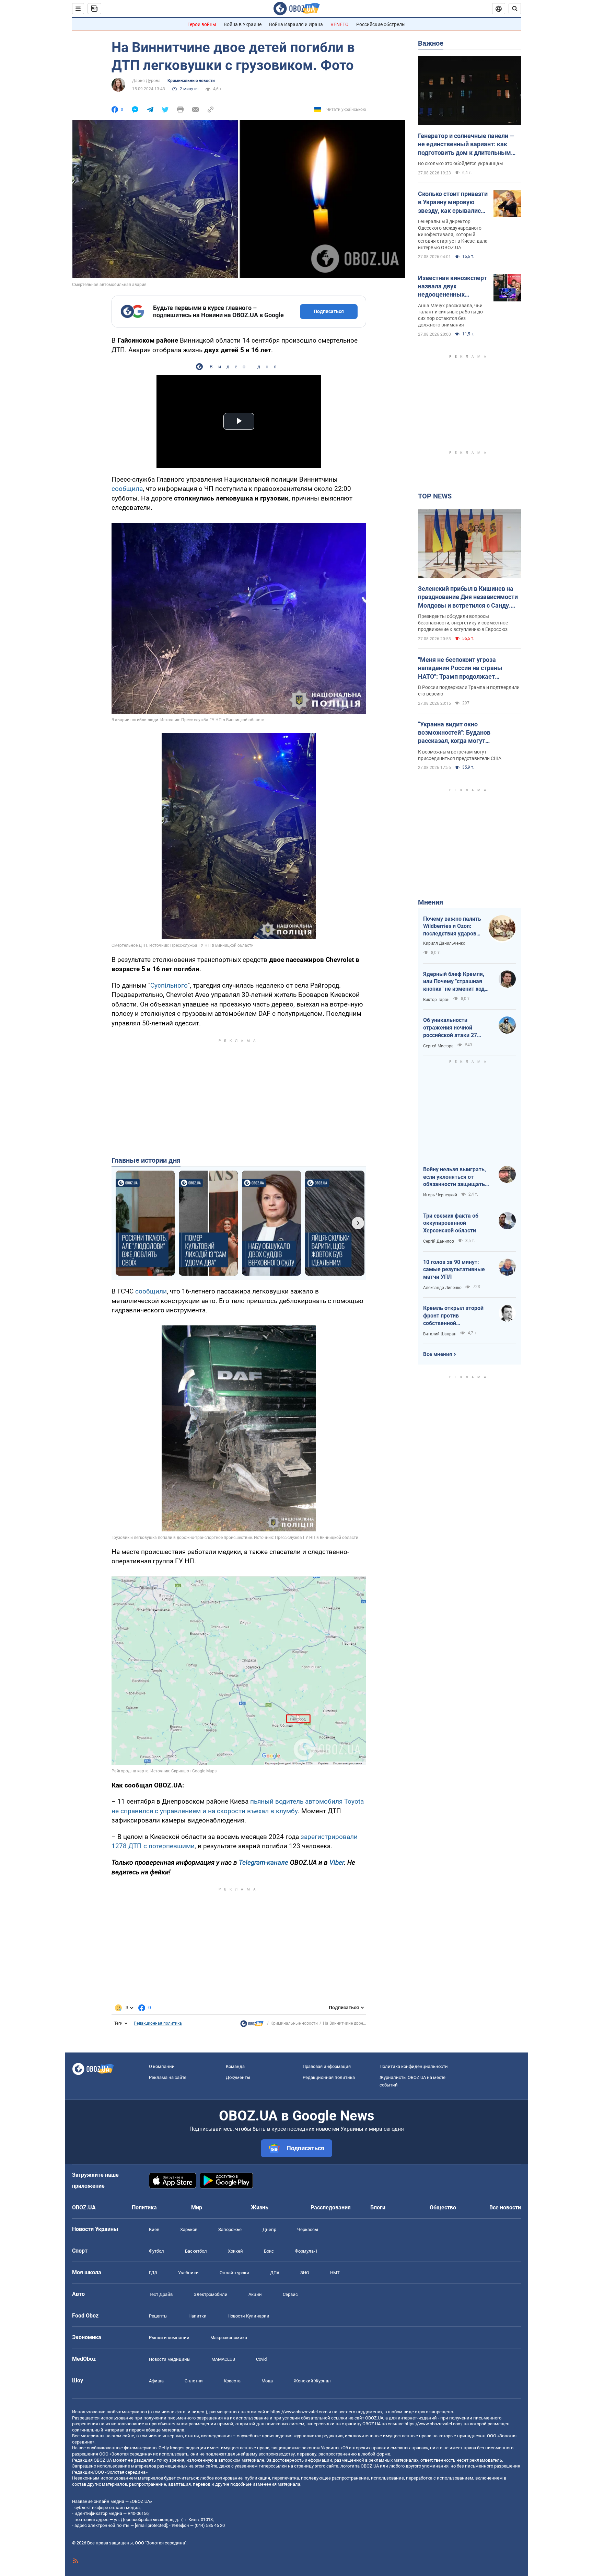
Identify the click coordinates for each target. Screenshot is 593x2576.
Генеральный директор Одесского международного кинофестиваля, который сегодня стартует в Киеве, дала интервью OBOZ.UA (453, 234)
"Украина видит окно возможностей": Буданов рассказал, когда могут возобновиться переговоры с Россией (460, 733)
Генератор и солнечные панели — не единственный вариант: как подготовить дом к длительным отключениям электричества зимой (466, 145)
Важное (431, 43)
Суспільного (169, 985)
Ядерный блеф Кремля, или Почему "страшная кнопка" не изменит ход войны (454, 982)
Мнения (431, 902)
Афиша (156, 2381)
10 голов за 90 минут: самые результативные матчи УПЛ (454, 1269)
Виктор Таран (436, 1000)
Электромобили (211, 2294)
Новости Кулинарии (248, 2316)
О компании (162, 2066)
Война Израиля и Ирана (296, 24)
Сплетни (194, 2381)
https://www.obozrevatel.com (299, 2412)
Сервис (290, 2294)
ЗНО (305, 2273)
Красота (232, 2381)
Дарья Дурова (146, 81)
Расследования (331, 2207)
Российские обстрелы (381, 24)
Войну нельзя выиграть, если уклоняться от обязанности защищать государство (455, 1177)
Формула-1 (306, 2251)
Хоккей (235, 2251)
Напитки (197, 2316)
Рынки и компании (169, 2338)
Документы (238, 2077)
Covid (261, 2359)
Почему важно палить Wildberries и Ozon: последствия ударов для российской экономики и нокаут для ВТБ (452, 927)
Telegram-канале (264, 1862)
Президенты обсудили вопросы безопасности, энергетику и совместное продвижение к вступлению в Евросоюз (463, 623)
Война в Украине (243, 24)
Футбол (156, 2251)
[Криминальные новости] (252, 2025)
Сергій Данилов (439, 1241)
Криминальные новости (191, 81)
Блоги (378, 2207)
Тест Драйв (161, 2294)
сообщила (127, 489)
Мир (197, 2207)
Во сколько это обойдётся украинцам (460, 163)
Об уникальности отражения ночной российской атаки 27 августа (450, 1028)
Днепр (269, 2229)
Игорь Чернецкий (440, 1195)
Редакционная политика (158, 2023)
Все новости (505, 2207)
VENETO (340, 24)
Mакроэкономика (229, 2338)
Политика (144, 2207)
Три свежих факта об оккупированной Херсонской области (451, 1223)
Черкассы (308, 2229)
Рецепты (158, 2316)
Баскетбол (196, 2251)
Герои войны (202, 24)
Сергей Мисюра (438, 1046)
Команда (235, 2066)
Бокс (269, 2251)
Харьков (189, 2229)
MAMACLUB (223, 2359)
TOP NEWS (435, 496)
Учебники (188, 2273)
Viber (337, 1862)
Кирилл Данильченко (444, 943)
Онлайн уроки (234, 2273)
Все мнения (438, 1354)
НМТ (335, 2273)
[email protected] (151, 2525)
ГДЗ (153, 2273)
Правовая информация (327, 2066)
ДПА (275, 2273)
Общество (443, 2207)
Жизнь (260, 2207)
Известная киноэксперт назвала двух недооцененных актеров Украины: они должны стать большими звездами (452, 287)
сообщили (151, 1291)
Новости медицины (170, 2359)
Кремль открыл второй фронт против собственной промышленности (453, 1316)
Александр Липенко (442, 1288)
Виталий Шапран (440, 1334)
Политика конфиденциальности (414, 2066)
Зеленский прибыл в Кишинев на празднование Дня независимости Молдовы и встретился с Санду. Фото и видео (468, 597)
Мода (267, 2381)
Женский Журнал (312, 2381)
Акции (255, 2294)
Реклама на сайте (168, 2077)
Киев (154, 2229)
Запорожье (230, 2229)
